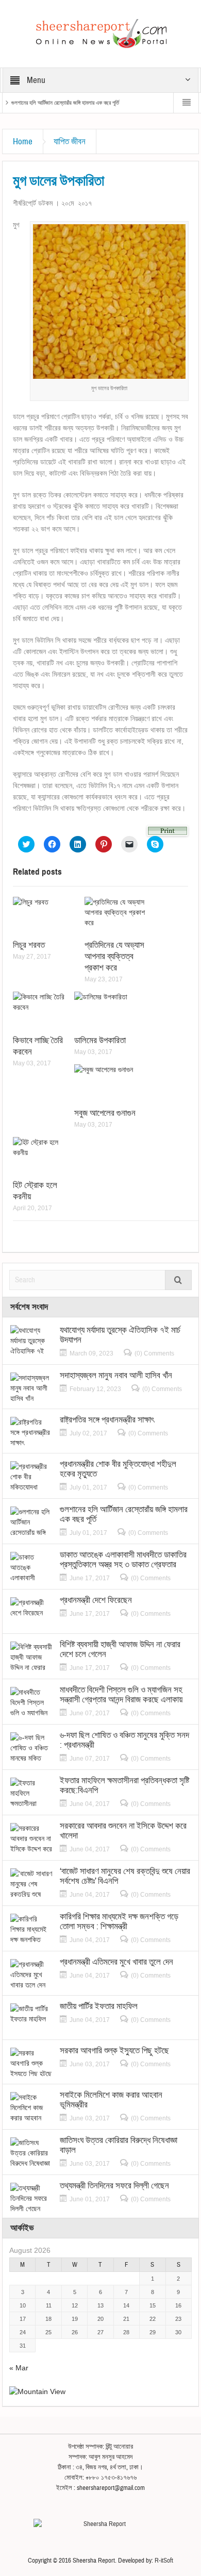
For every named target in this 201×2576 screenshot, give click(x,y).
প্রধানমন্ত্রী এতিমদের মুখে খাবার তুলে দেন (116, 1962)
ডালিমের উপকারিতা (100, 1040)
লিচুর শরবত (29, 945)
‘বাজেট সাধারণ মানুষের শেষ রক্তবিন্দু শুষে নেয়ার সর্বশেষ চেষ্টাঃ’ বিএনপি (125, 1876)
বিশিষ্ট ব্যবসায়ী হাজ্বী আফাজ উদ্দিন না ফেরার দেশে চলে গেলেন (120, 1649)
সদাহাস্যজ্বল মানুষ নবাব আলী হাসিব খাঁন (116, 1375)
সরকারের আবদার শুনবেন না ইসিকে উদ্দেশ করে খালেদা (123, 1831)
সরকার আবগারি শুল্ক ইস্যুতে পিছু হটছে (114, 2051)
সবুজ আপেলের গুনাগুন (105, 1113)
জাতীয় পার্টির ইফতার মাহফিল (99, 2006)
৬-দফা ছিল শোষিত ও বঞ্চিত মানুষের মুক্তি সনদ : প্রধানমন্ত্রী (124, 1740)
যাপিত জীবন (70, 141)
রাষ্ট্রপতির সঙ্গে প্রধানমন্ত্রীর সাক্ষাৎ (107, 1420)
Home (23, 141)
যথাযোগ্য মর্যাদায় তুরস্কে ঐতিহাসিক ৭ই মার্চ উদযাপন (120, 1335)
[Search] (178, 1280)
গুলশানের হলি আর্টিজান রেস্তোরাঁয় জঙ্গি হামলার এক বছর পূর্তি (65, 103)
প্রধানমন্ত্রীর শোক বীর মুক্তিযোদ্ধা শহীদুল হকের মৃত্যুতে (118, 1469)
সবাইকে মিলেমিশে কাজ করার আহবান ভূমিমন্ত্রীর (111, 2100)
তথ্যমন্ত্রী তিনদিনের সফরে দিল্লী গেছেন (114, 2186)
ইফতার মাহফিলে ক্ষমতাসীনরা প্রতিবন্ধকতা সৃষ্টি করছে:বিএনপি (124, 1785)
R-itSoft (164, 2561)
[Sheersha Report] (100, 33)
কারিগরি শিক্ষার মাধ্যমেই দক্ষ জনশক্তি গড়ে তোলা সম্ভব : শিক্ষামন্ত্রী (119, 1921)
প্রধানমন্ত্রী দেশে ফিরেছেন (96, 1600)
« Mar (19, 2368)
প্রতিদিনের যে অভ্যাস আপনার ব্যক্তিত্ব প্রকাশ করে (114, 956)
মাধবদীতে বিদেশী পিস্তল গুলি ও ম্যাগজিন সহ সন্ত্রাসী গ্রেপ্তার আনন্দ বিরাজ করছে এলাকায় (121, 1695)
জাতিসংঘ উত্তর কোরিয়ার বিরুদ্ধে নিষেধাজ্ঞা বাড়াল (119, 2145)
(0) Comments (154, 1353)
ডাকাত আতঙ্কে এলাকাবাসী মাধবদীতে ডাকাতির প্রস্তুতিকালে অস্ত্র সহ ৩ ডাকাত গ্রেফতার (123, 1560)
